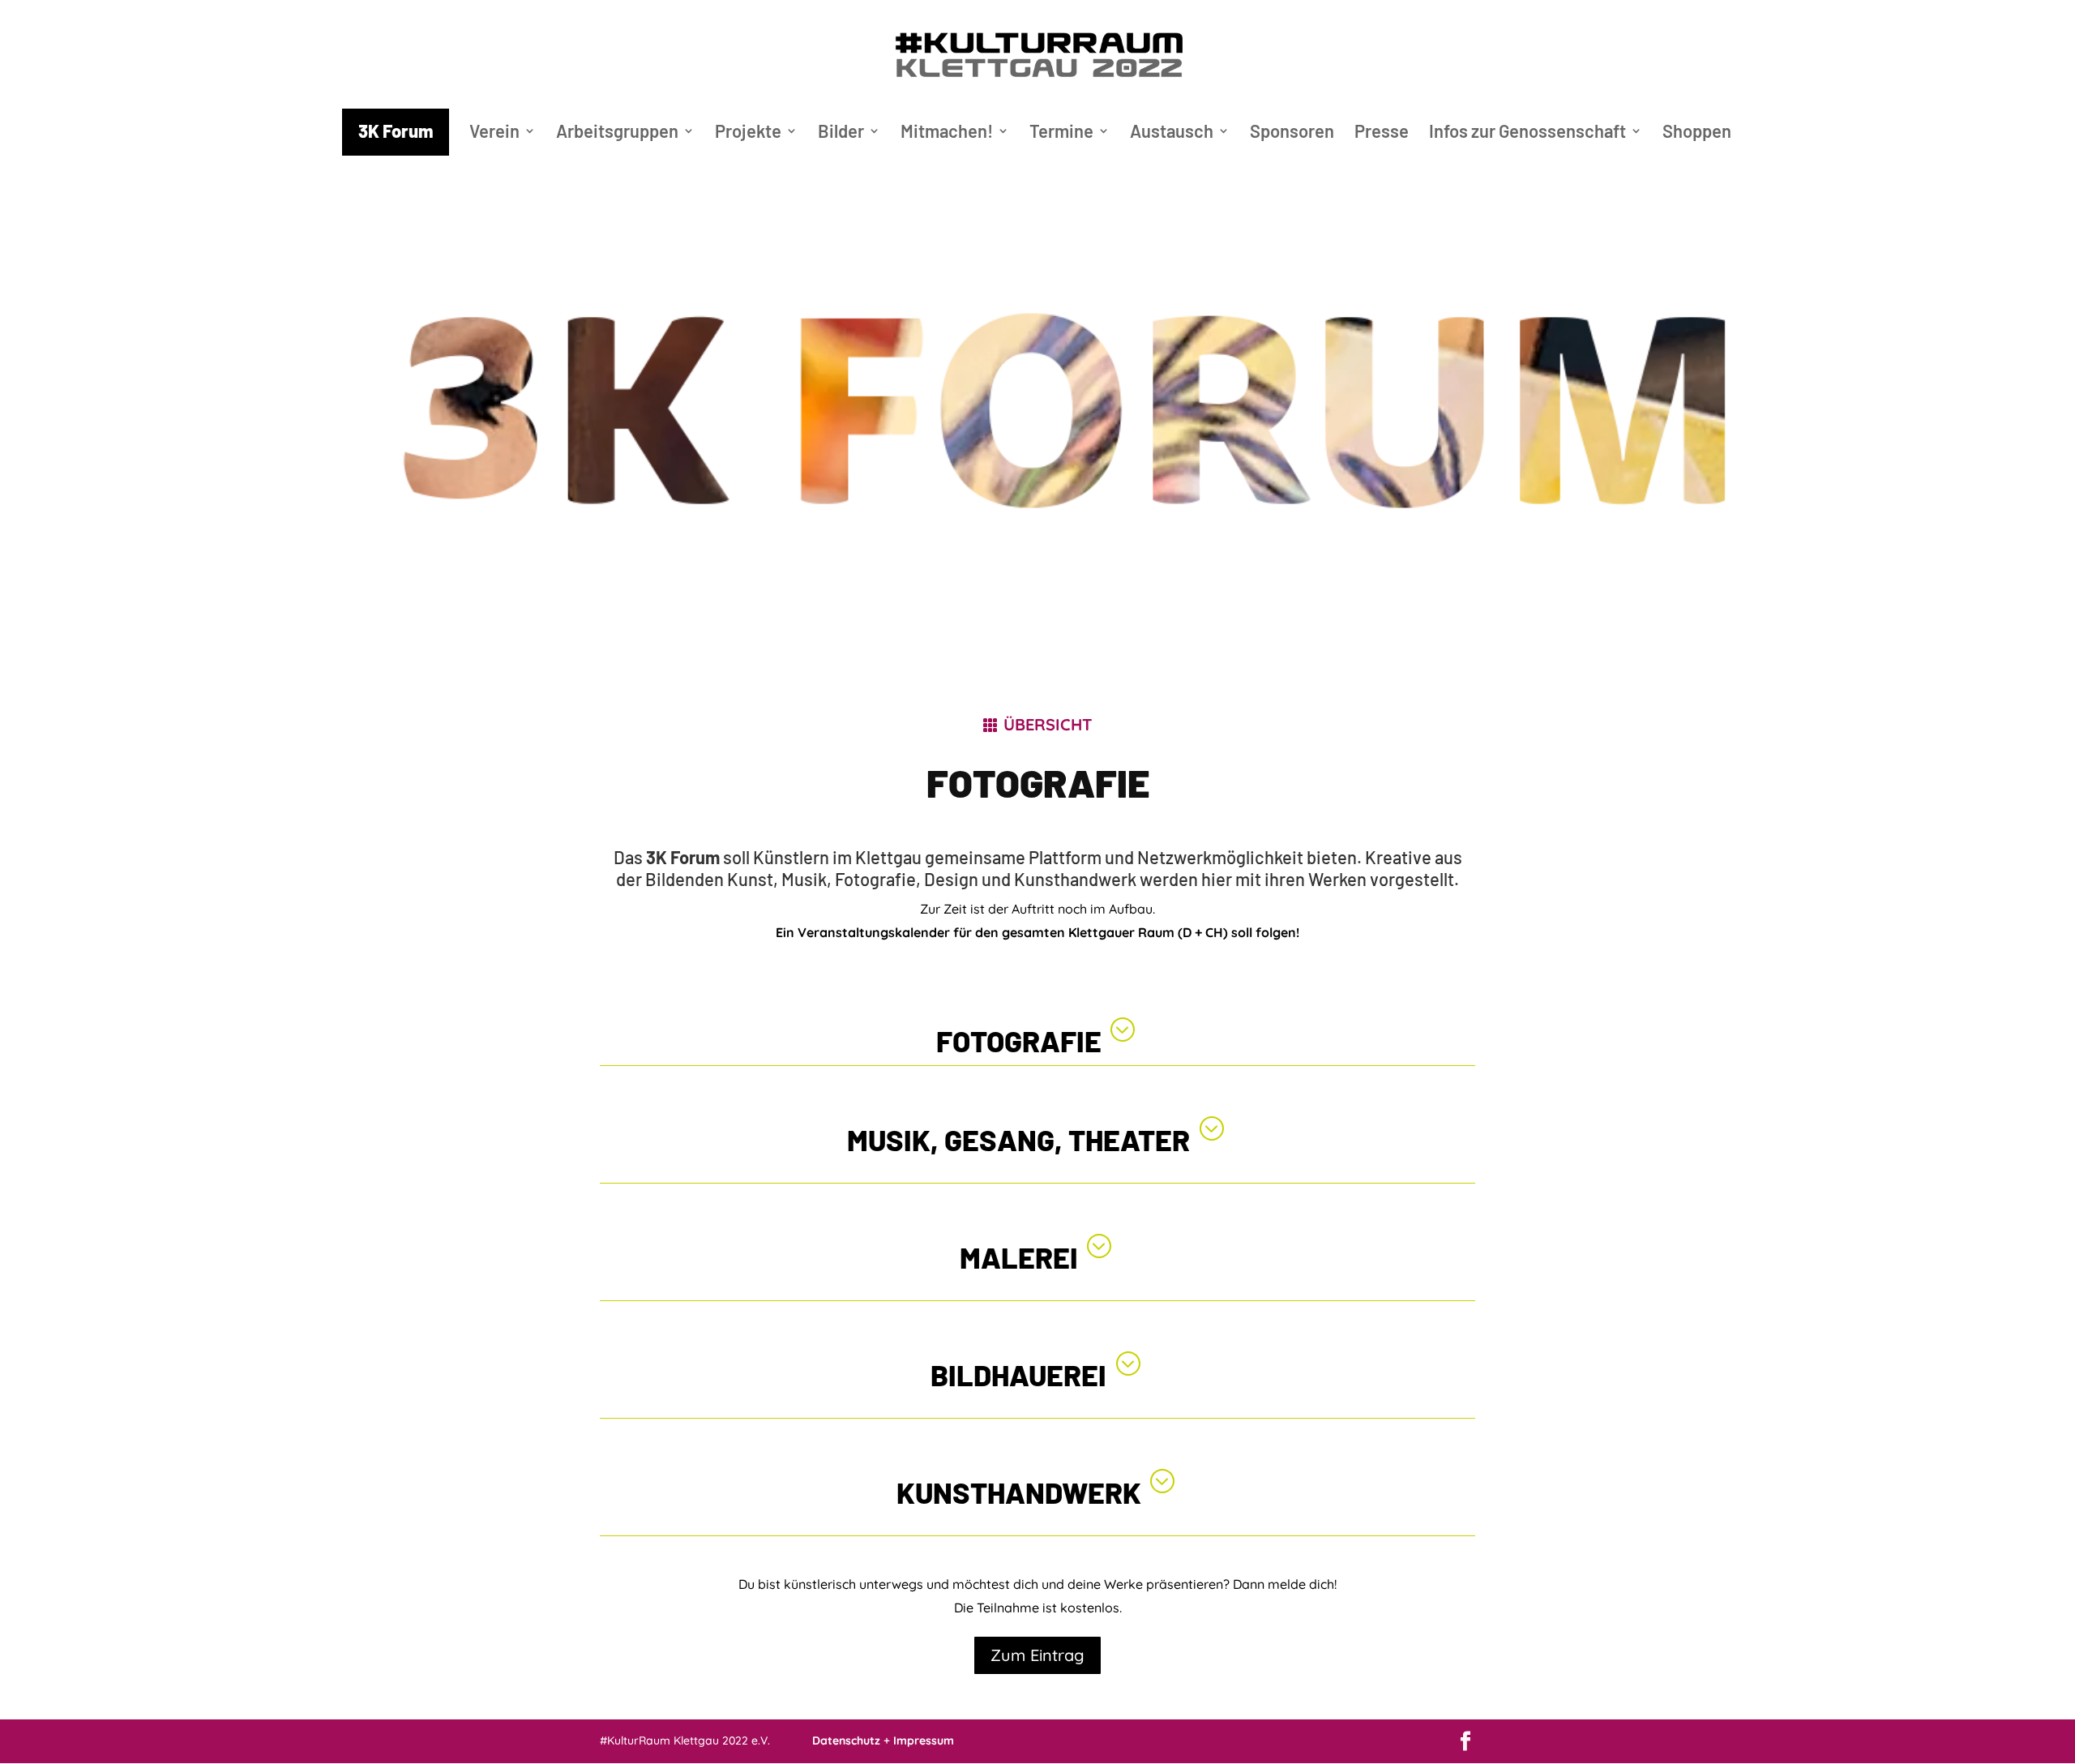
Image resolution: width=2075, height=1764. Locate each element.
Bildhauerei (1018, 1374)
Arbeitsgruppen (617, 133)
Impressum (924, 1740)
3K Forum (396, 131)
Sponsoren (1292, 133)
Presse (1382, 133)
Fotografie (1019, 1040)
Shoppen (1697, 133)
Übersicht (1048, 724)
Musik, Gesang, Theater (1018, 1139)
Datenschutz (846, 1740)
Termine (1061, 133)
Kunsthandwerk (1019, 1492)
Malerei (1019, 1257)
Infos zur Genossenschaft (1527, 133)
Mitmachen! (947, 133)
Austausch (1172, 133)
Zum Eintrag (1037, 1655)
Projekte (748, 133)
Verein (494, 133)
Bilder (841, 133)
